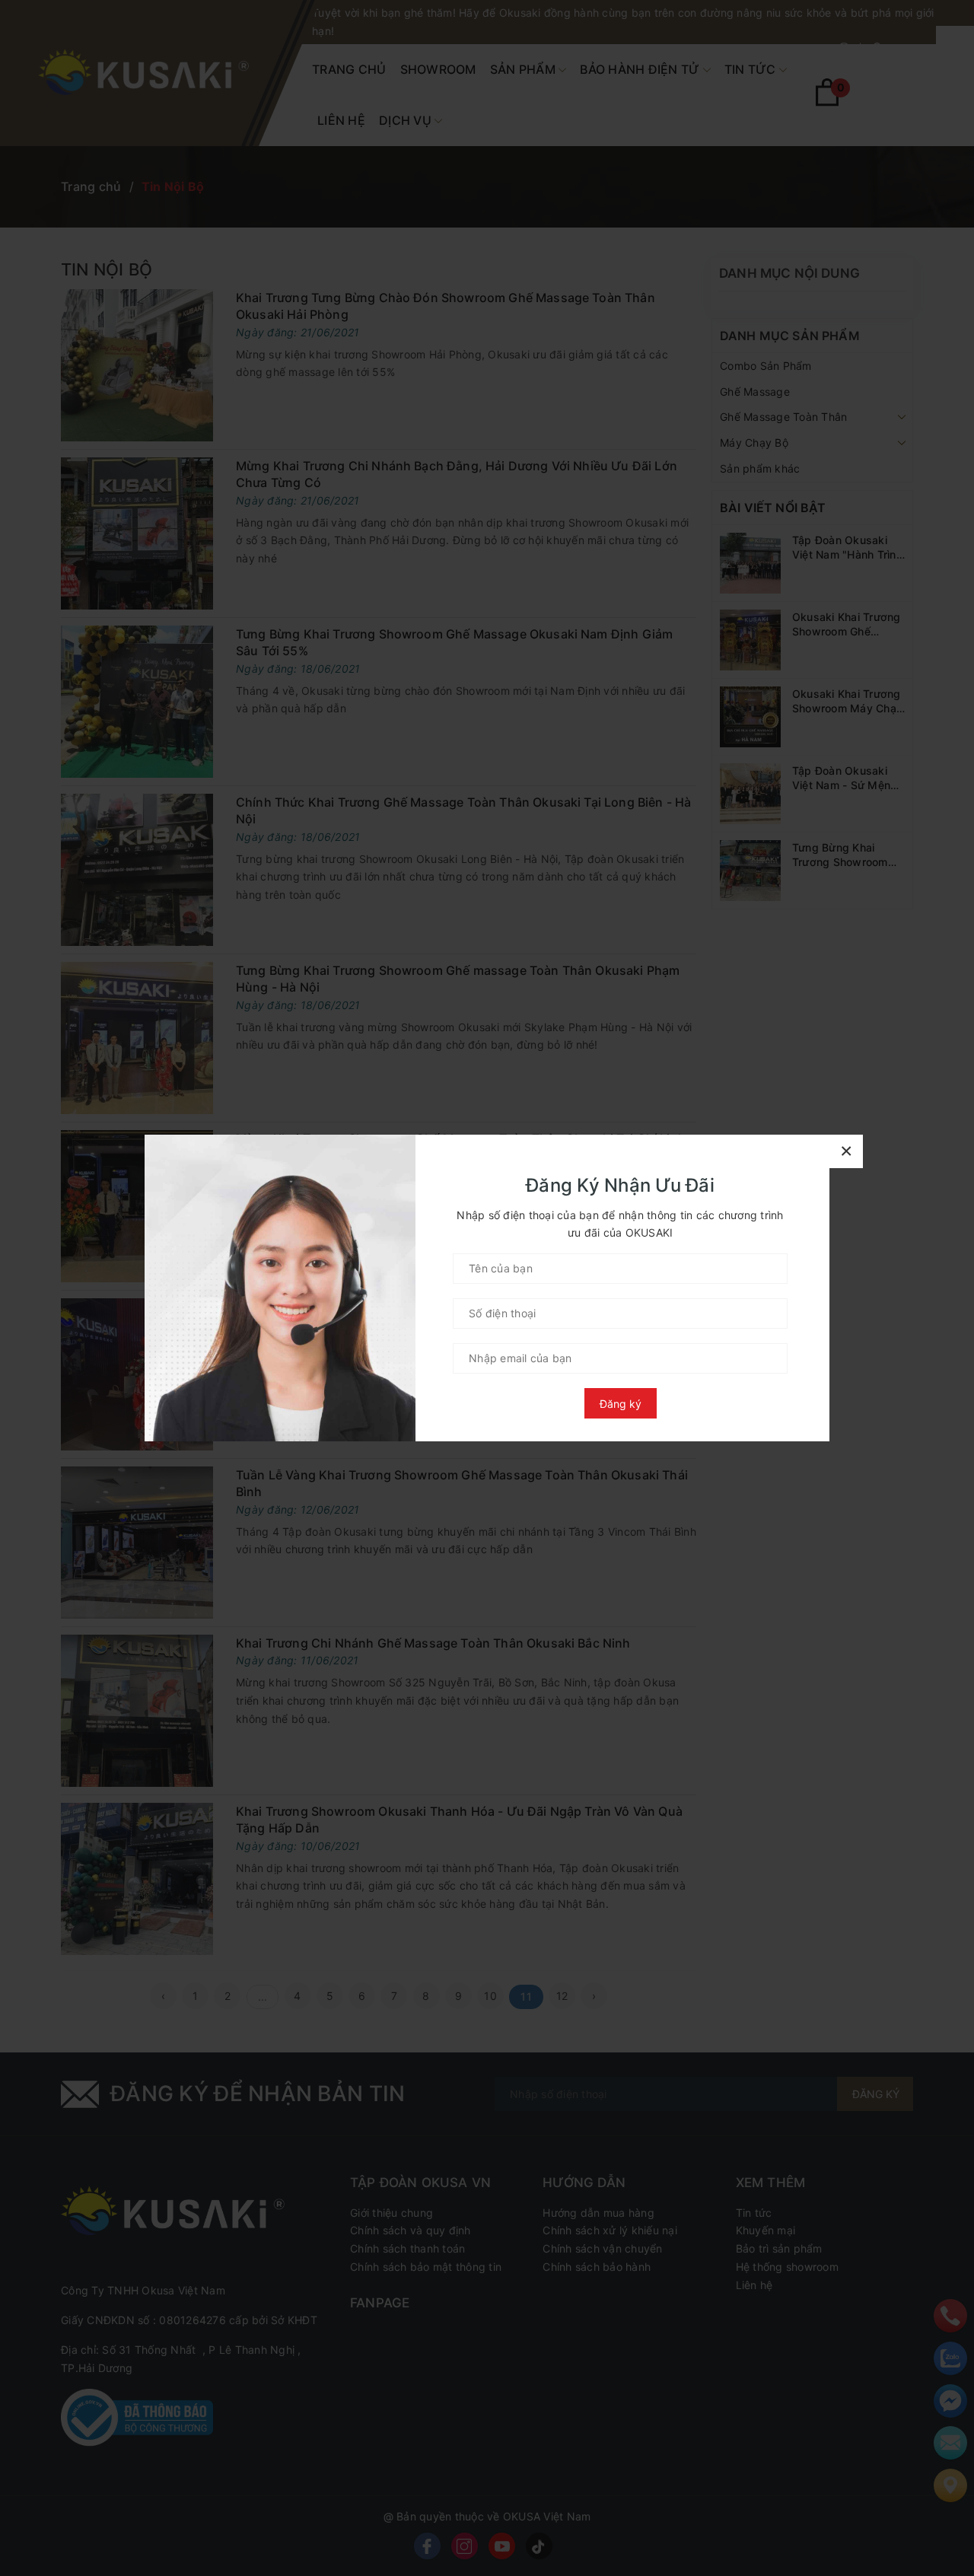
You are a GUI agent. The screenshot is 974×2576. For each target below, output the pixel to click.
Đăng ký (621, 1404)
